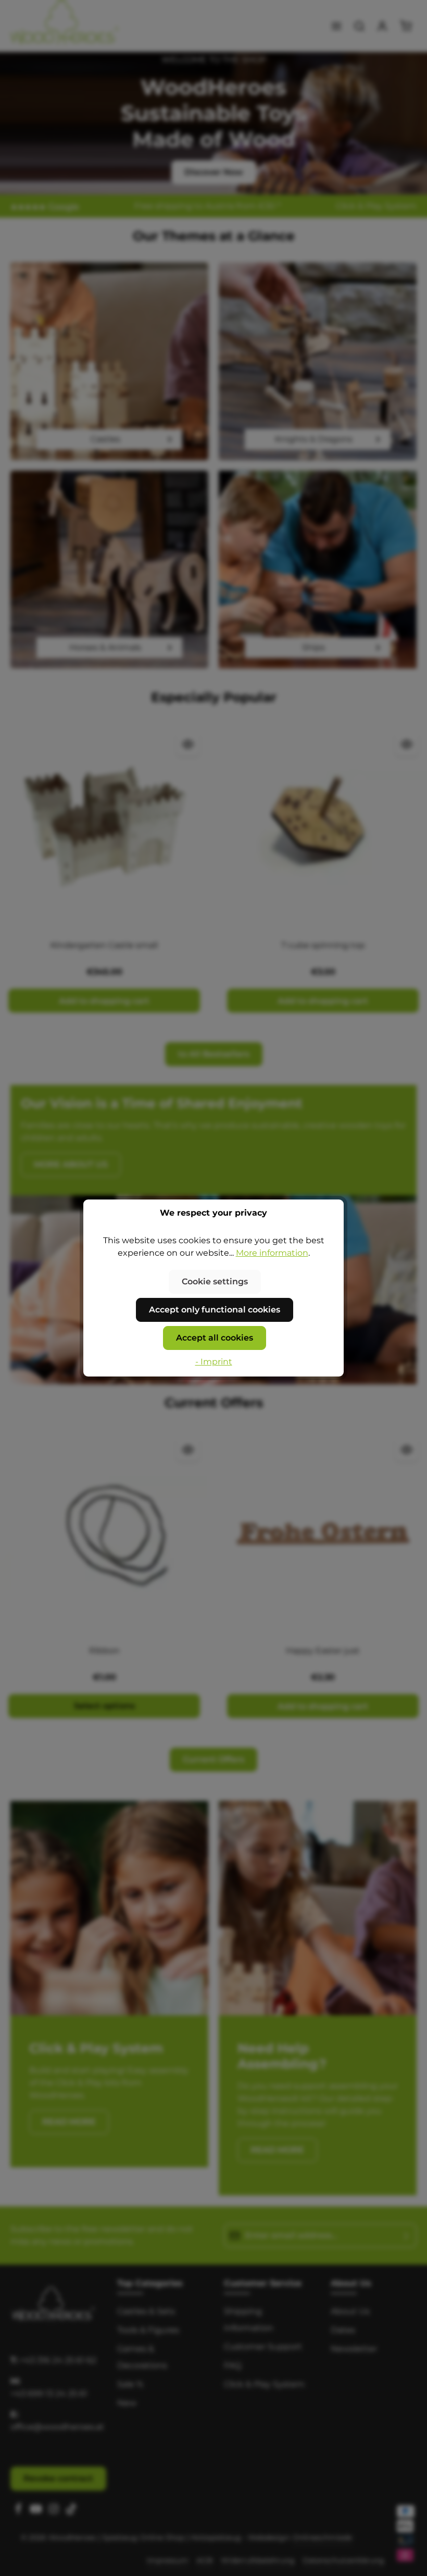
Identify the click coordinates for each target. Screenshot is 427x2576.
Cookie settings (215, 1281)
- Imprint (214, 1362)
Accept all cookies (215, 1338)
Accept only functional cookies (215, 1310)
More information (272, 1253)
